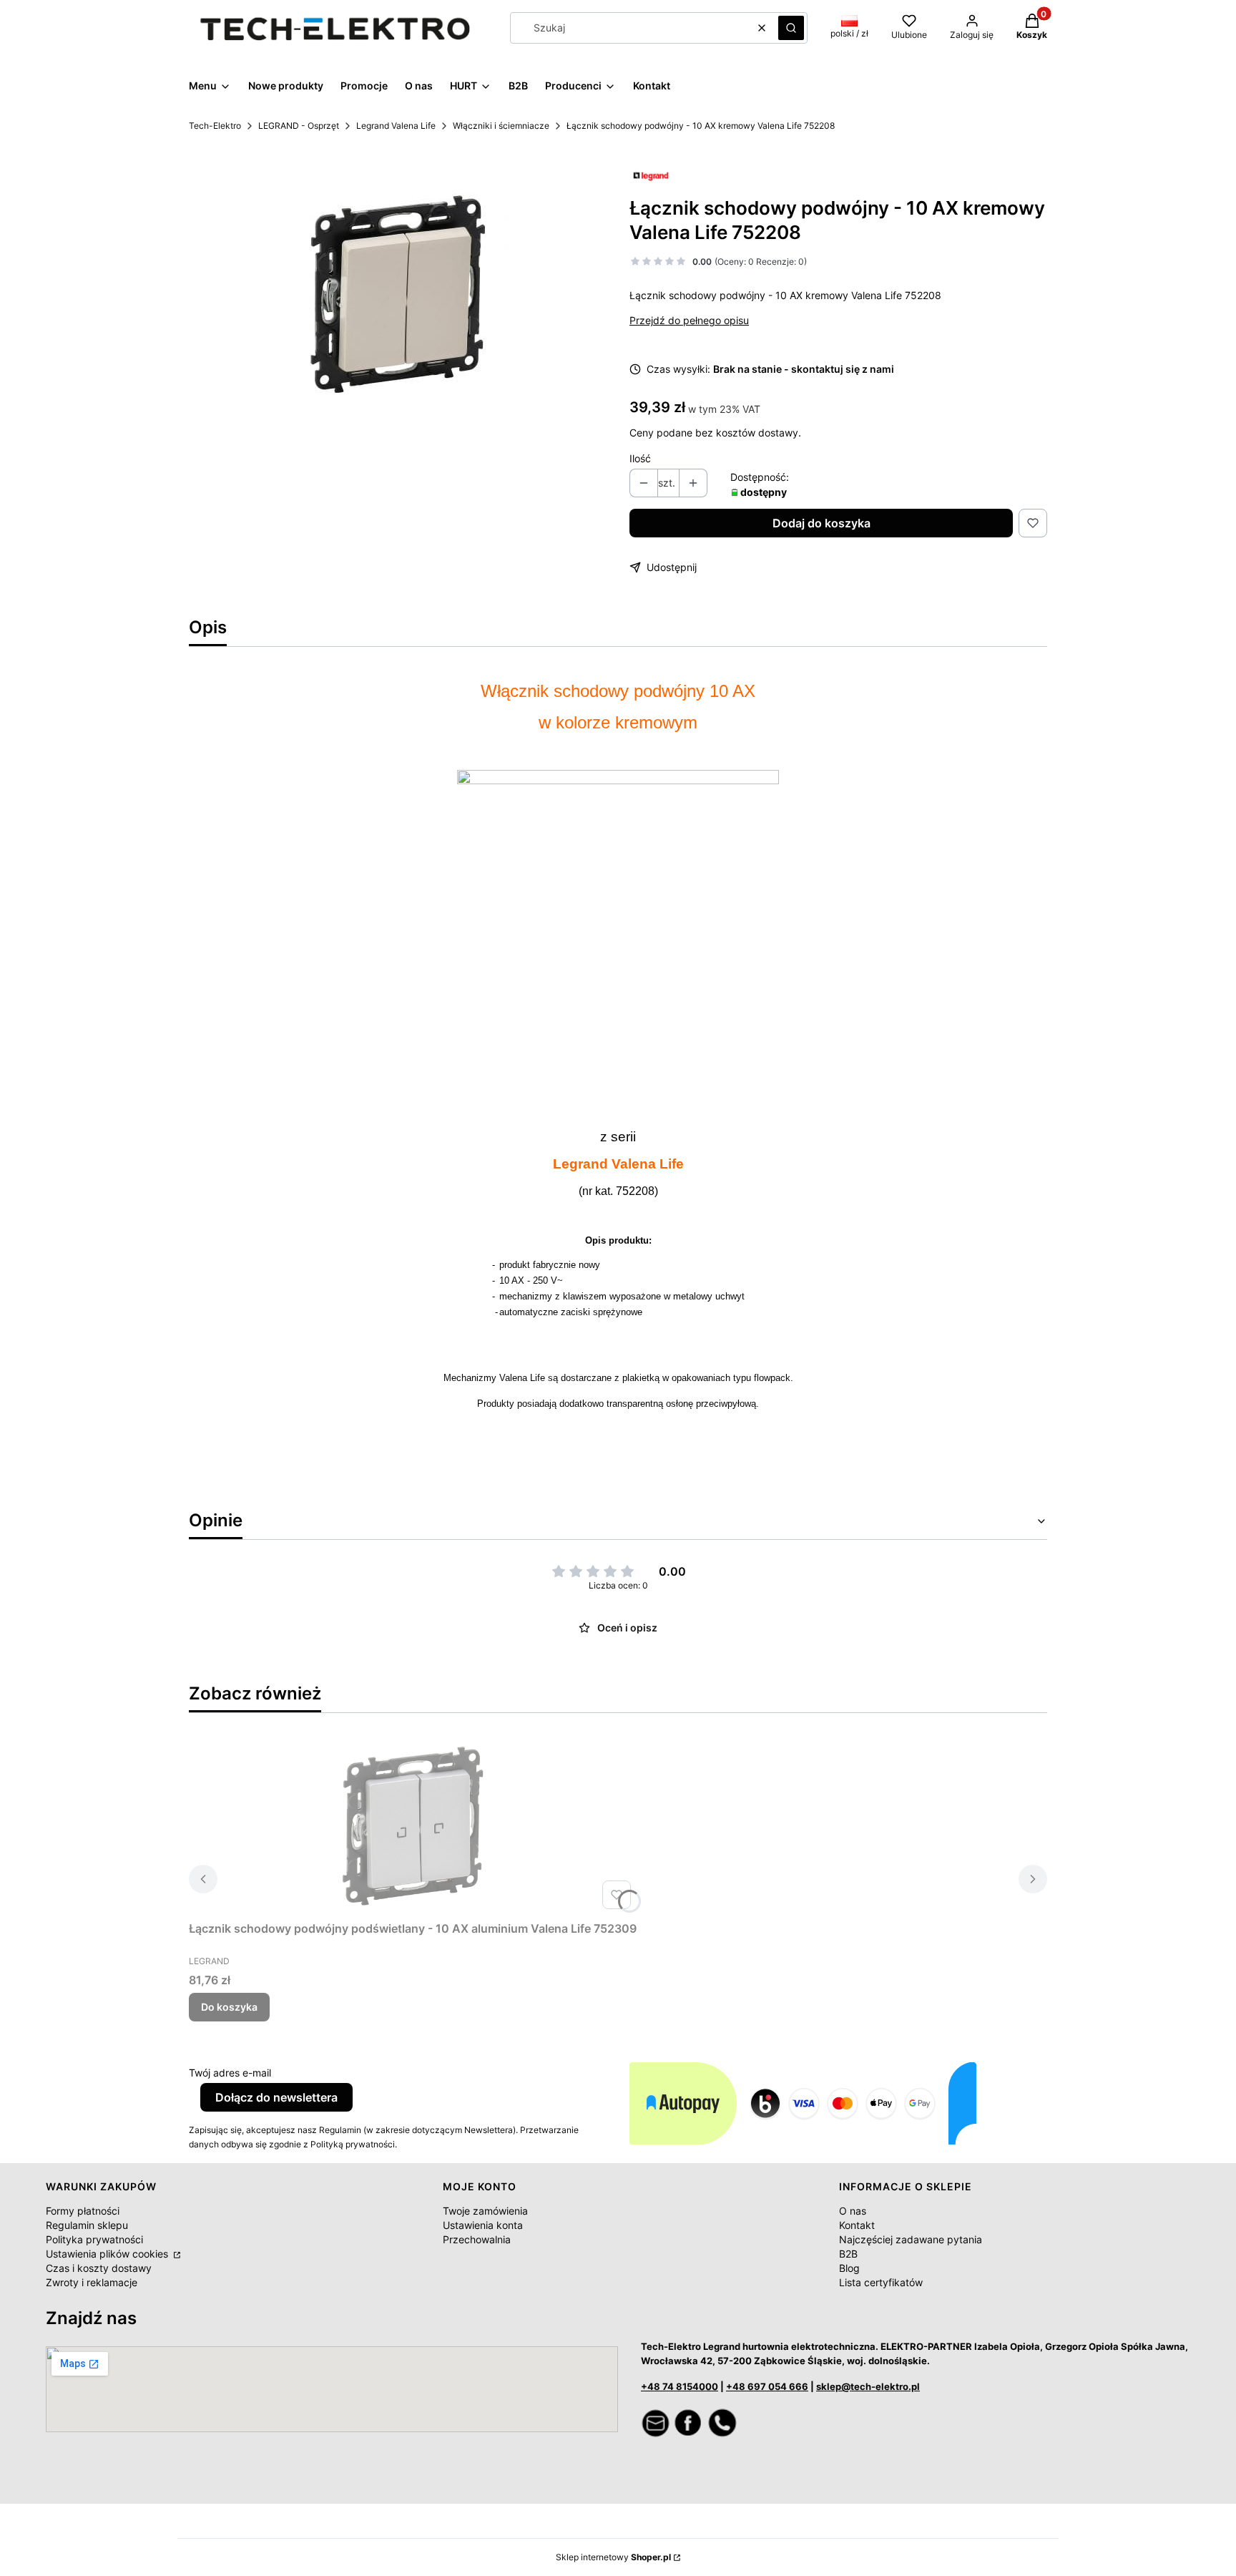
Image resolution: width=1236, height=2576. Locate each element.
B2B (848, 2254)
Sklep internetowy (613, 2557)
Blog (849, 2268)
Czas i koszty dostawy (99, 2268)
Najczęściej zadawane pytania (911, 2239)
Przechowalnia (477, 2239)
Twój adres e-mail (230, 2073)
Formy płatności (83, 2211)
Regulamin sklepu (87, 2225)
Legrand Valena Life (396, 126)
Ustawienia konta (483, 2225)
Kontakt (857, 2225)
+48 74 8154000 (680, 2386)
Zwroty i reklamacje (92, 2282)
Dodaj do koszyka (821, 523)
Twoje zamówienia (485, 2211)
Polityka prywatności (94, 2239)
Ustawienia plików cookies (108, 2254)
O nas (853, 2211)
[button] (791, 28)
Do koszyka (229, 2007)
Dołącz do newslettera (276, 2097)
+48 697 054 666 (767, 2386)
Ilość (640, 458)
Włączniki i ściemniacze (501, 126)
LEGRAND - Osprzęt (299, 126)
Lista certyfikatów (881, 2282)
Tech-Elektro (215, 126)
